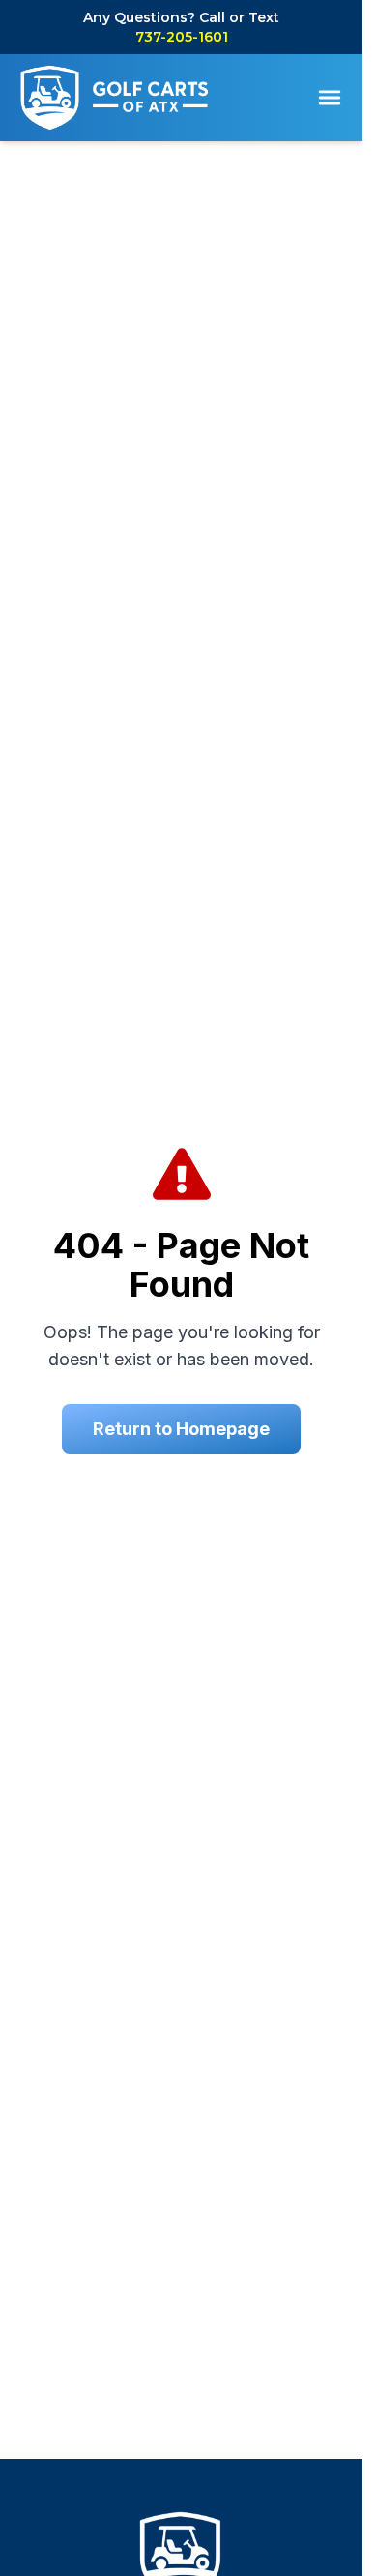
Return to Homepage (181, 1429)
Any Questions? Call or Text (181, 27)
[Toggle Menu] (330, 98)
